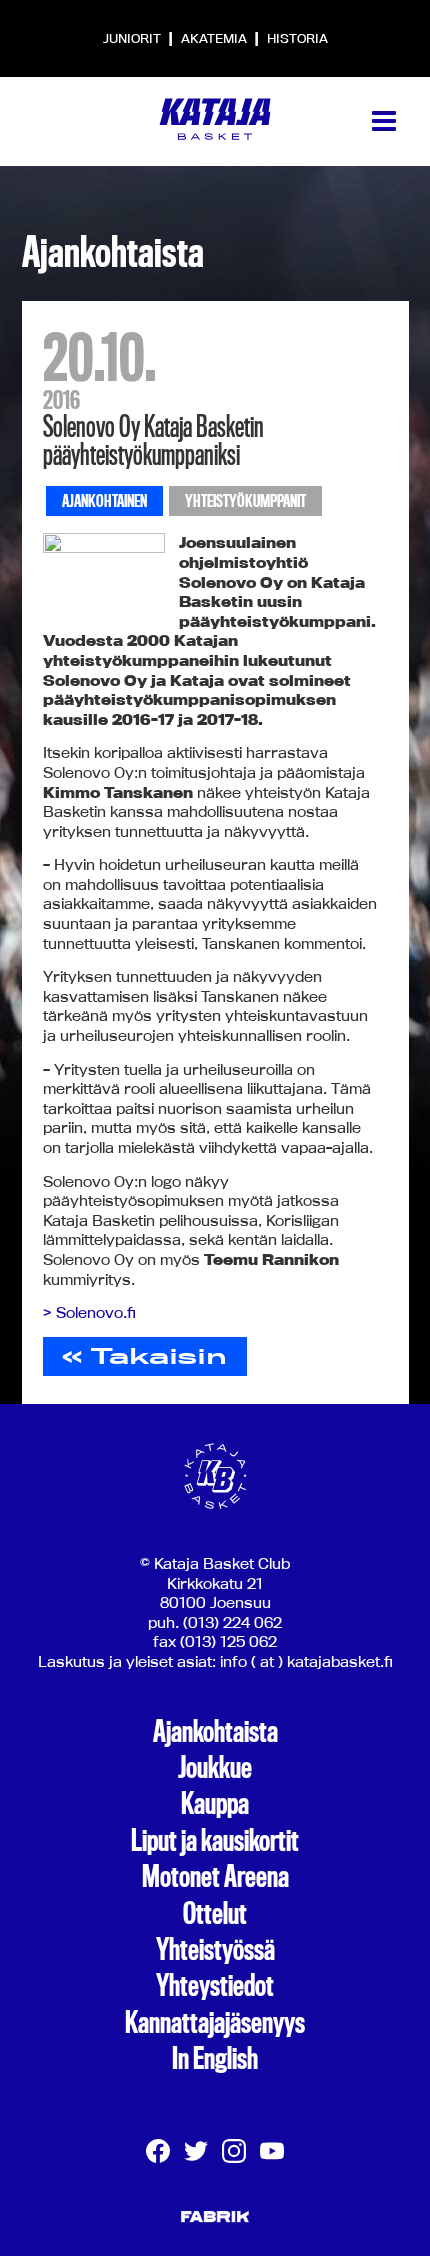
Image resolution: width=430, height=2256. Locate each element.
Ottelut (215, 1914)
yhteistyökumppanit (245, 501)
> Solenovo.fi (89, 1312)
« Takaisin (144, 1356)
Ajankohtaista (215, 1732)
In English (215, 2059)
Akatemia (215, 38)
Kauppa (215, 1804)
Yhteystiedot (215, 1986)
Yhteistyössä (215, 1950)
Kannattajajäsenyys (215, 2023)
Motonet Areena (215, 1877)
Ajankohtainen (104, 501)
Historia (297, 38)
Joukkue (215, 1768)
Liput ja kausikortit (215, 1841)
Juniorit (133, 38)
